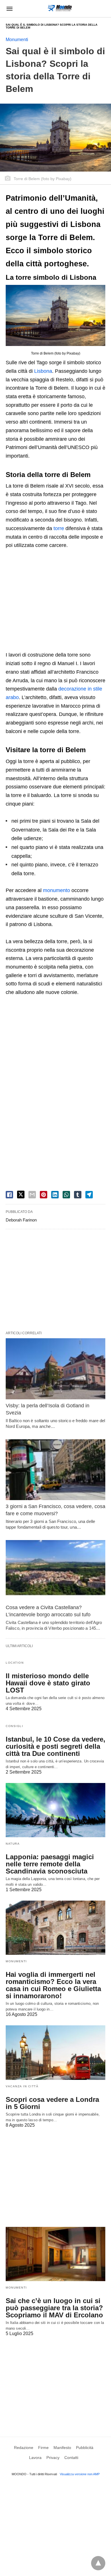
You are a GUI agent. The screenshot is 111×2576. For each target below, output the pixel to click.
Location (15, 1663)
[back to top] (98, 2563)
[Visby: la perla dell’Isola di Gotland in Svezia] (55, 1369)
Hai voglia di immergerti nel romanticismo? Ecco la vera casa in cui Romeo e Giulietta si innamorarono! (53, 1985)
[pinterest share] (44, 1195)
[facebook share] (9, 1195)
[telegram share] (89, 1195)
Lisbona (43, 371)
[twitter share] (21, 1195)
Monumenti (17, 40)
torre (59, 528)
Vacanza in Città (22, 2086)
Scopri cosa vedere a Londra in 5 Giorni (52, 2103)
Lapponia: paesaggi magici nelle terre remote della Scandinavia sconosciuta (50, 1864)
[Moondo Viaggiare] (60, 8)
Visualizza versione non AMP (80, 2474)
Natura (13, 1844)
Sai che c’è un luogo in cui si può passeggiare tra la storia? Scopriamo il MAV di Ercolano (54, 2308)
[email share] (32, 1195)
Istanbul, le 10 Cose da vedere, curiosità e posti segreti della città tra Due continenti (55, 1746)
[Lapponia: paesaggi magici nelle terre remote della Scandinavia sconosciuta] (55, 1810)
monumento (56, 890)
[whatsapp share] (66, 1195)
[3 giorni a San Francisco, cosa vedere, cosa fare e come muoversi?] (55, 1470)
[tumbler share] (78, 1195)
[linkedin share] (55, 1195)
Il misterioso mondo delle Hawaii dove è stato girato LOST (48, 1683)
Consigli (14, 1726)
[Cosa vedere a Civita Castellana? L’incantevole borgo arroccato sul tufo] (55, 1570)
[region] (55, 601)
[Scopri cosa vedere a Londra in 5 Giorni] (55, 2052)
